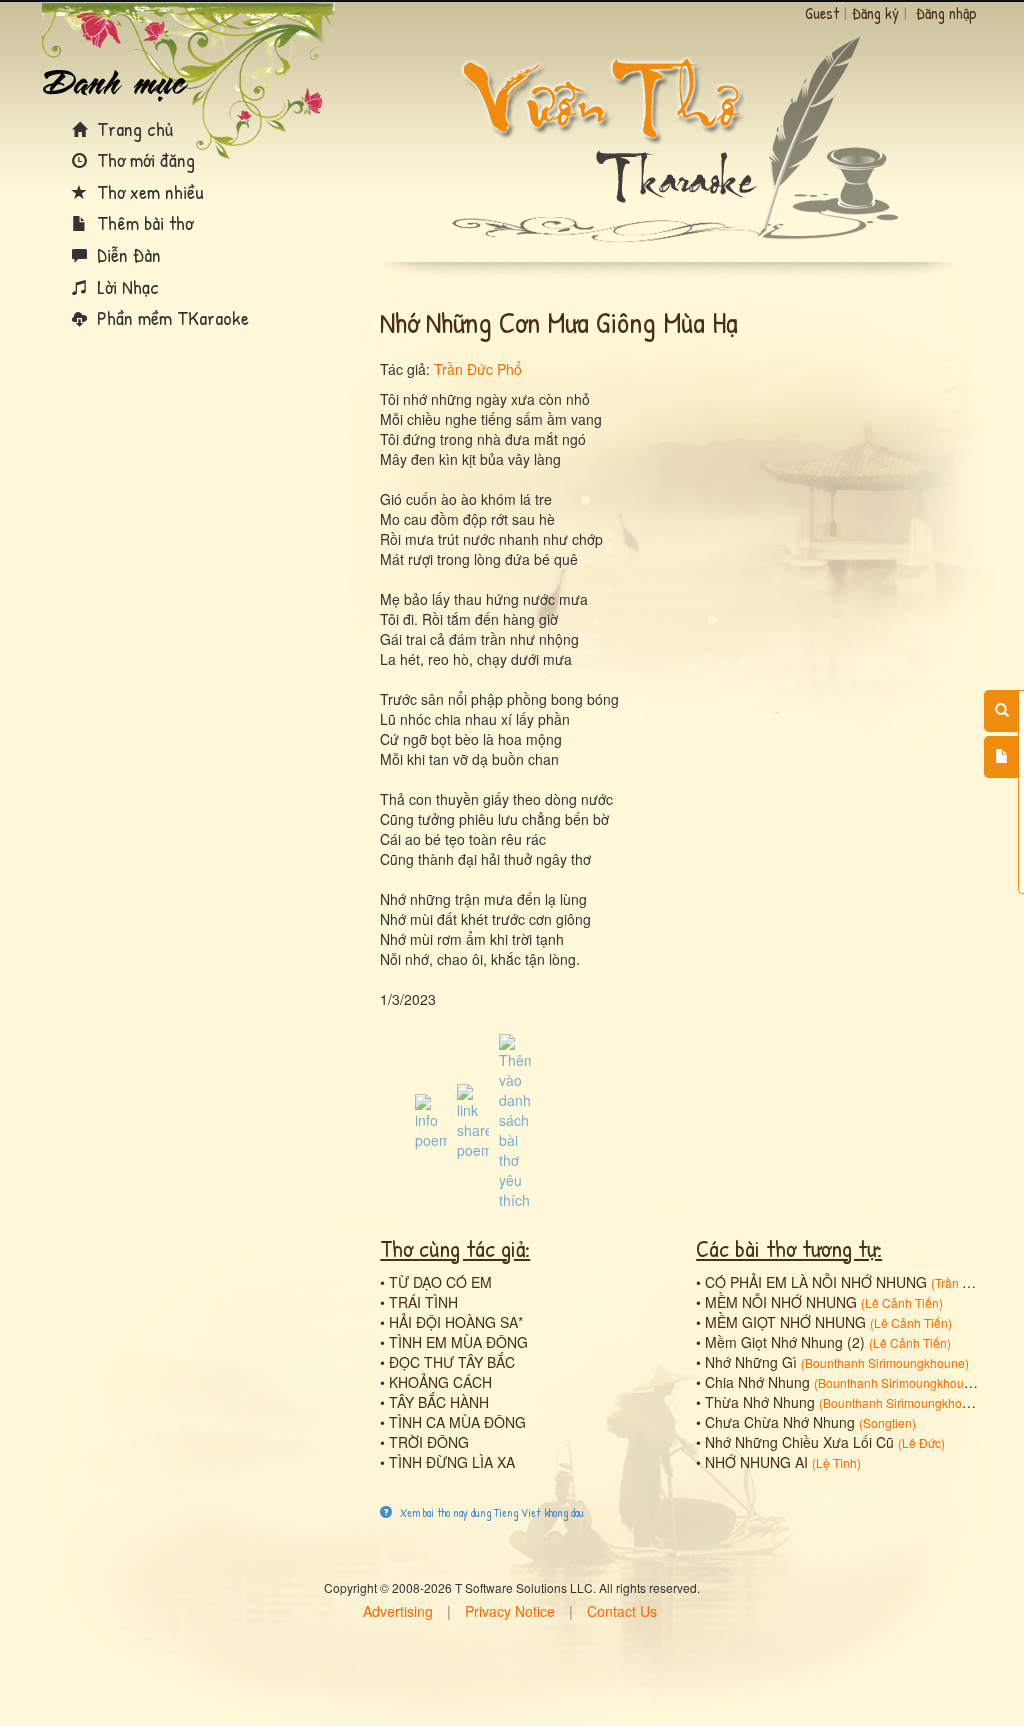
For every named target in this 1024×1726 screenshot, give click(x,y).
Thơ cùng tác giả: (455, 1248)
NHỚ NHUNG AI (756, 1462)
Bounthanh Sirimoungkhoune (885, 1362)
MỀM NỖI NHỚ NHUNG (781, 1302)
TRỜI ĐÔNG (429, 1442)
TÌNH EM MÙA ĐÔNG (458, 1342)
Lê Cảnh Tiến (902, 1302)
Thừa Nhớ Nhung (760, 1402)
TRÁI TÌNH (423, 1302)
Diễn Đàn (126, 254)
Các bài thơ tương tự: (789, 1248)
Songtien (887, 1422)
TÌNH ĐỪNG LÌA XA (452, 1462)
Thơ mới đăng (143, 159)
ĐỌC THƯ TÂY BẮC (452, 1362)
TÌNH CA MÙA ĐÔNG (457, 1422)
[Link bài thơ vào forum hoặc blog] (473, 1120)
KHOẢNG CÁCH (440, 1382)
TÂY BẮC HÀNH (439, 1402)
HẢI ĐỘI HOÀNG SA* (456, 1322)
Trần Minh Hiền (976, 1282)
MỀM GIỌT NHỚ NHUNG (785, 1322)
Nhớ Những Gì (751, 1362)
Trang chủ (132, 128)
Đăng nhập (946, 13)
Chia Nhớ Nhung (757, 1382)
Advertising (398, 1611)
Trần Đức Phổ (478, 369)
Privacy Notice (510, 1611)
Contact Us (622, 1611)
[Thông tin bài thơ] (431, 1120)
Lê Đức (921, 1442)
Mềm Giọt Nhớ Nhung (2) (785, 1342)
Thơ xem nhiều (148, 191)
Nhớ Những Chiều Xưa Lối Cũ (799, 1442)
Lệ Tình (836, 1462)
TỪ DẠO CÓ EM (440, 1282)
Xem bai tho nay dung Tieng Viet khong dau (490, 1512)
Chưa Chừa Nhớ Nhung (780, 1422)
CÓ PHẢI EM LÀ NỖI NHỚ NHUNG (816, 1282)
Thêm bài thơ (142, 222)
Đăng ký (875, 13)
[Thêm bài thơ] (1001, 757)
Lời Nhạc (125, 286)
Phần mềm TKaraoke (170, 317)
